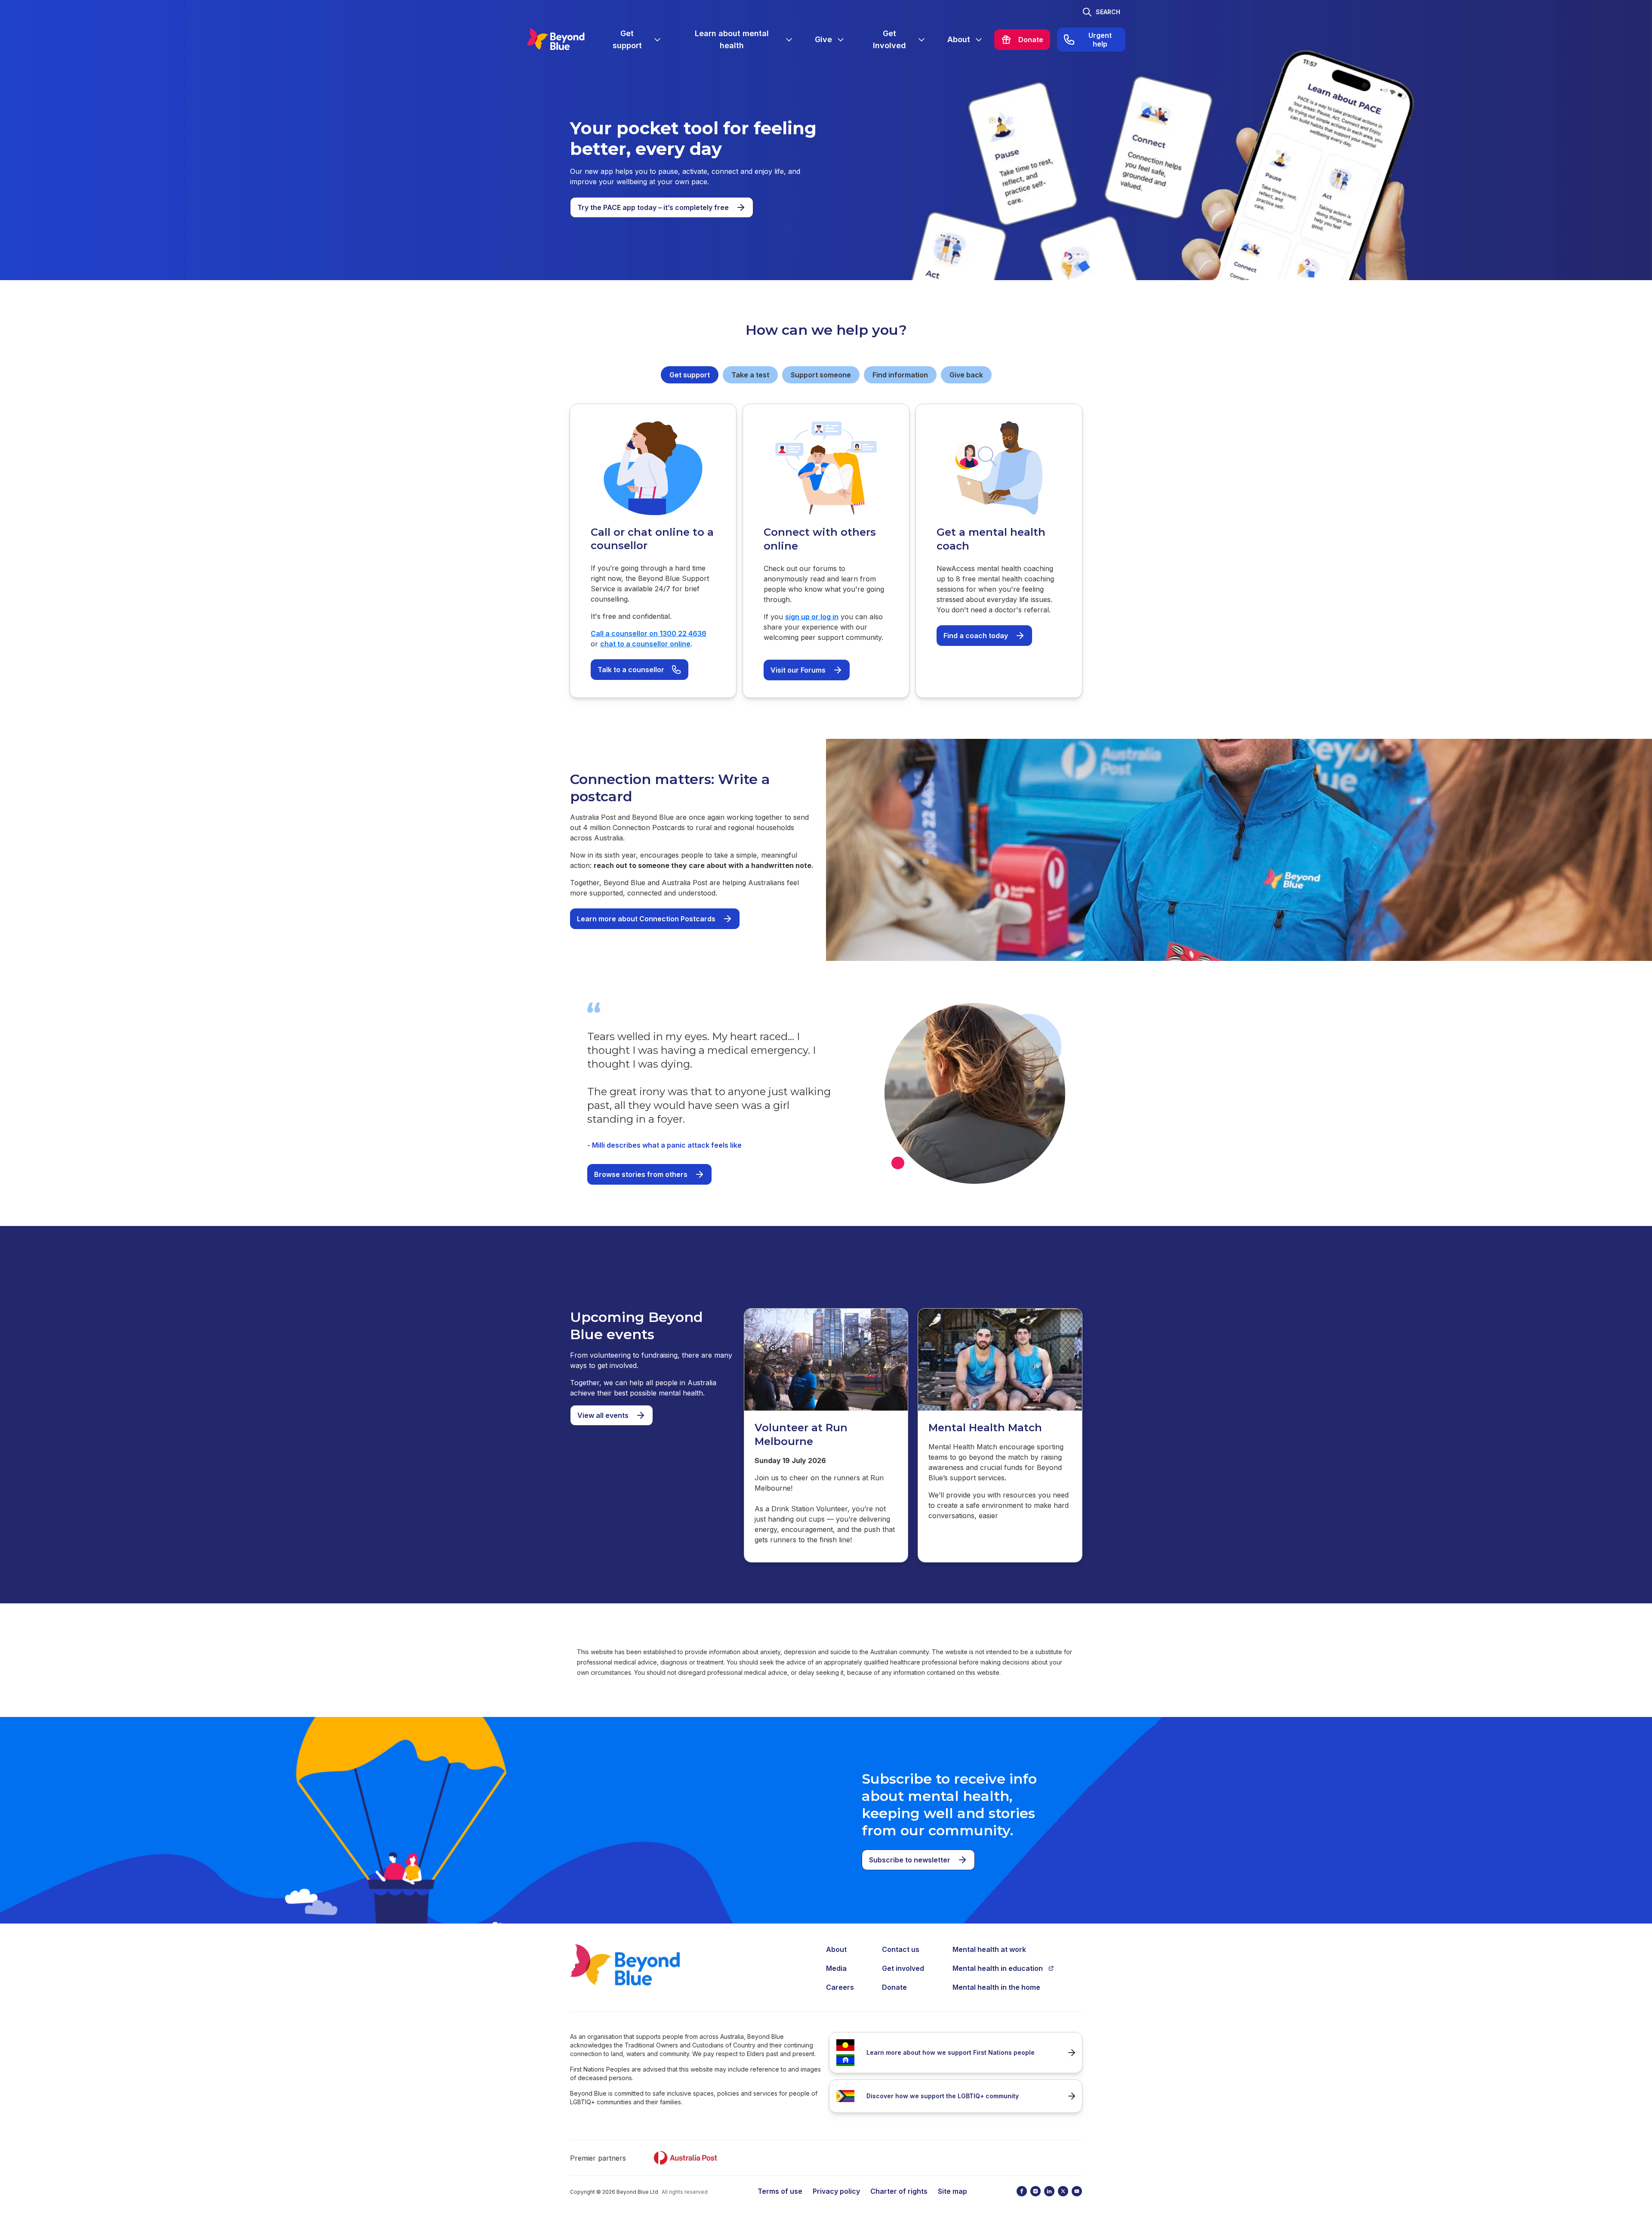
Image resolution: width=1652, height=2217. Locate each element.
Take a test (750, 375)
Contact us (901, 1949)
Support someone (821, 375)
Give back (966, 375)
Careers (840, 1987)
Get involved (903, 1968)
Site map (952, 2191)
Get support (690, 375)
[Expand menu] (657, 40)
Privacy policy (836, 2191)
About (836, 1949)
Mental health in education (998, 1968)
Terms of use (780, 2191)
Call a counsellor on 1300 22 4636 (649, 633)
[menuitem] (634, 40)
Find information (900, 375)
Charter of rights (899, 2191)
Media (836, 1968)
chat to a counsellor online (645, 644)
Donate (894, 1987)
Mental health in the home (996, 1987)
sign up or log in (812, 617)
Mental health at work (989, 1949)
